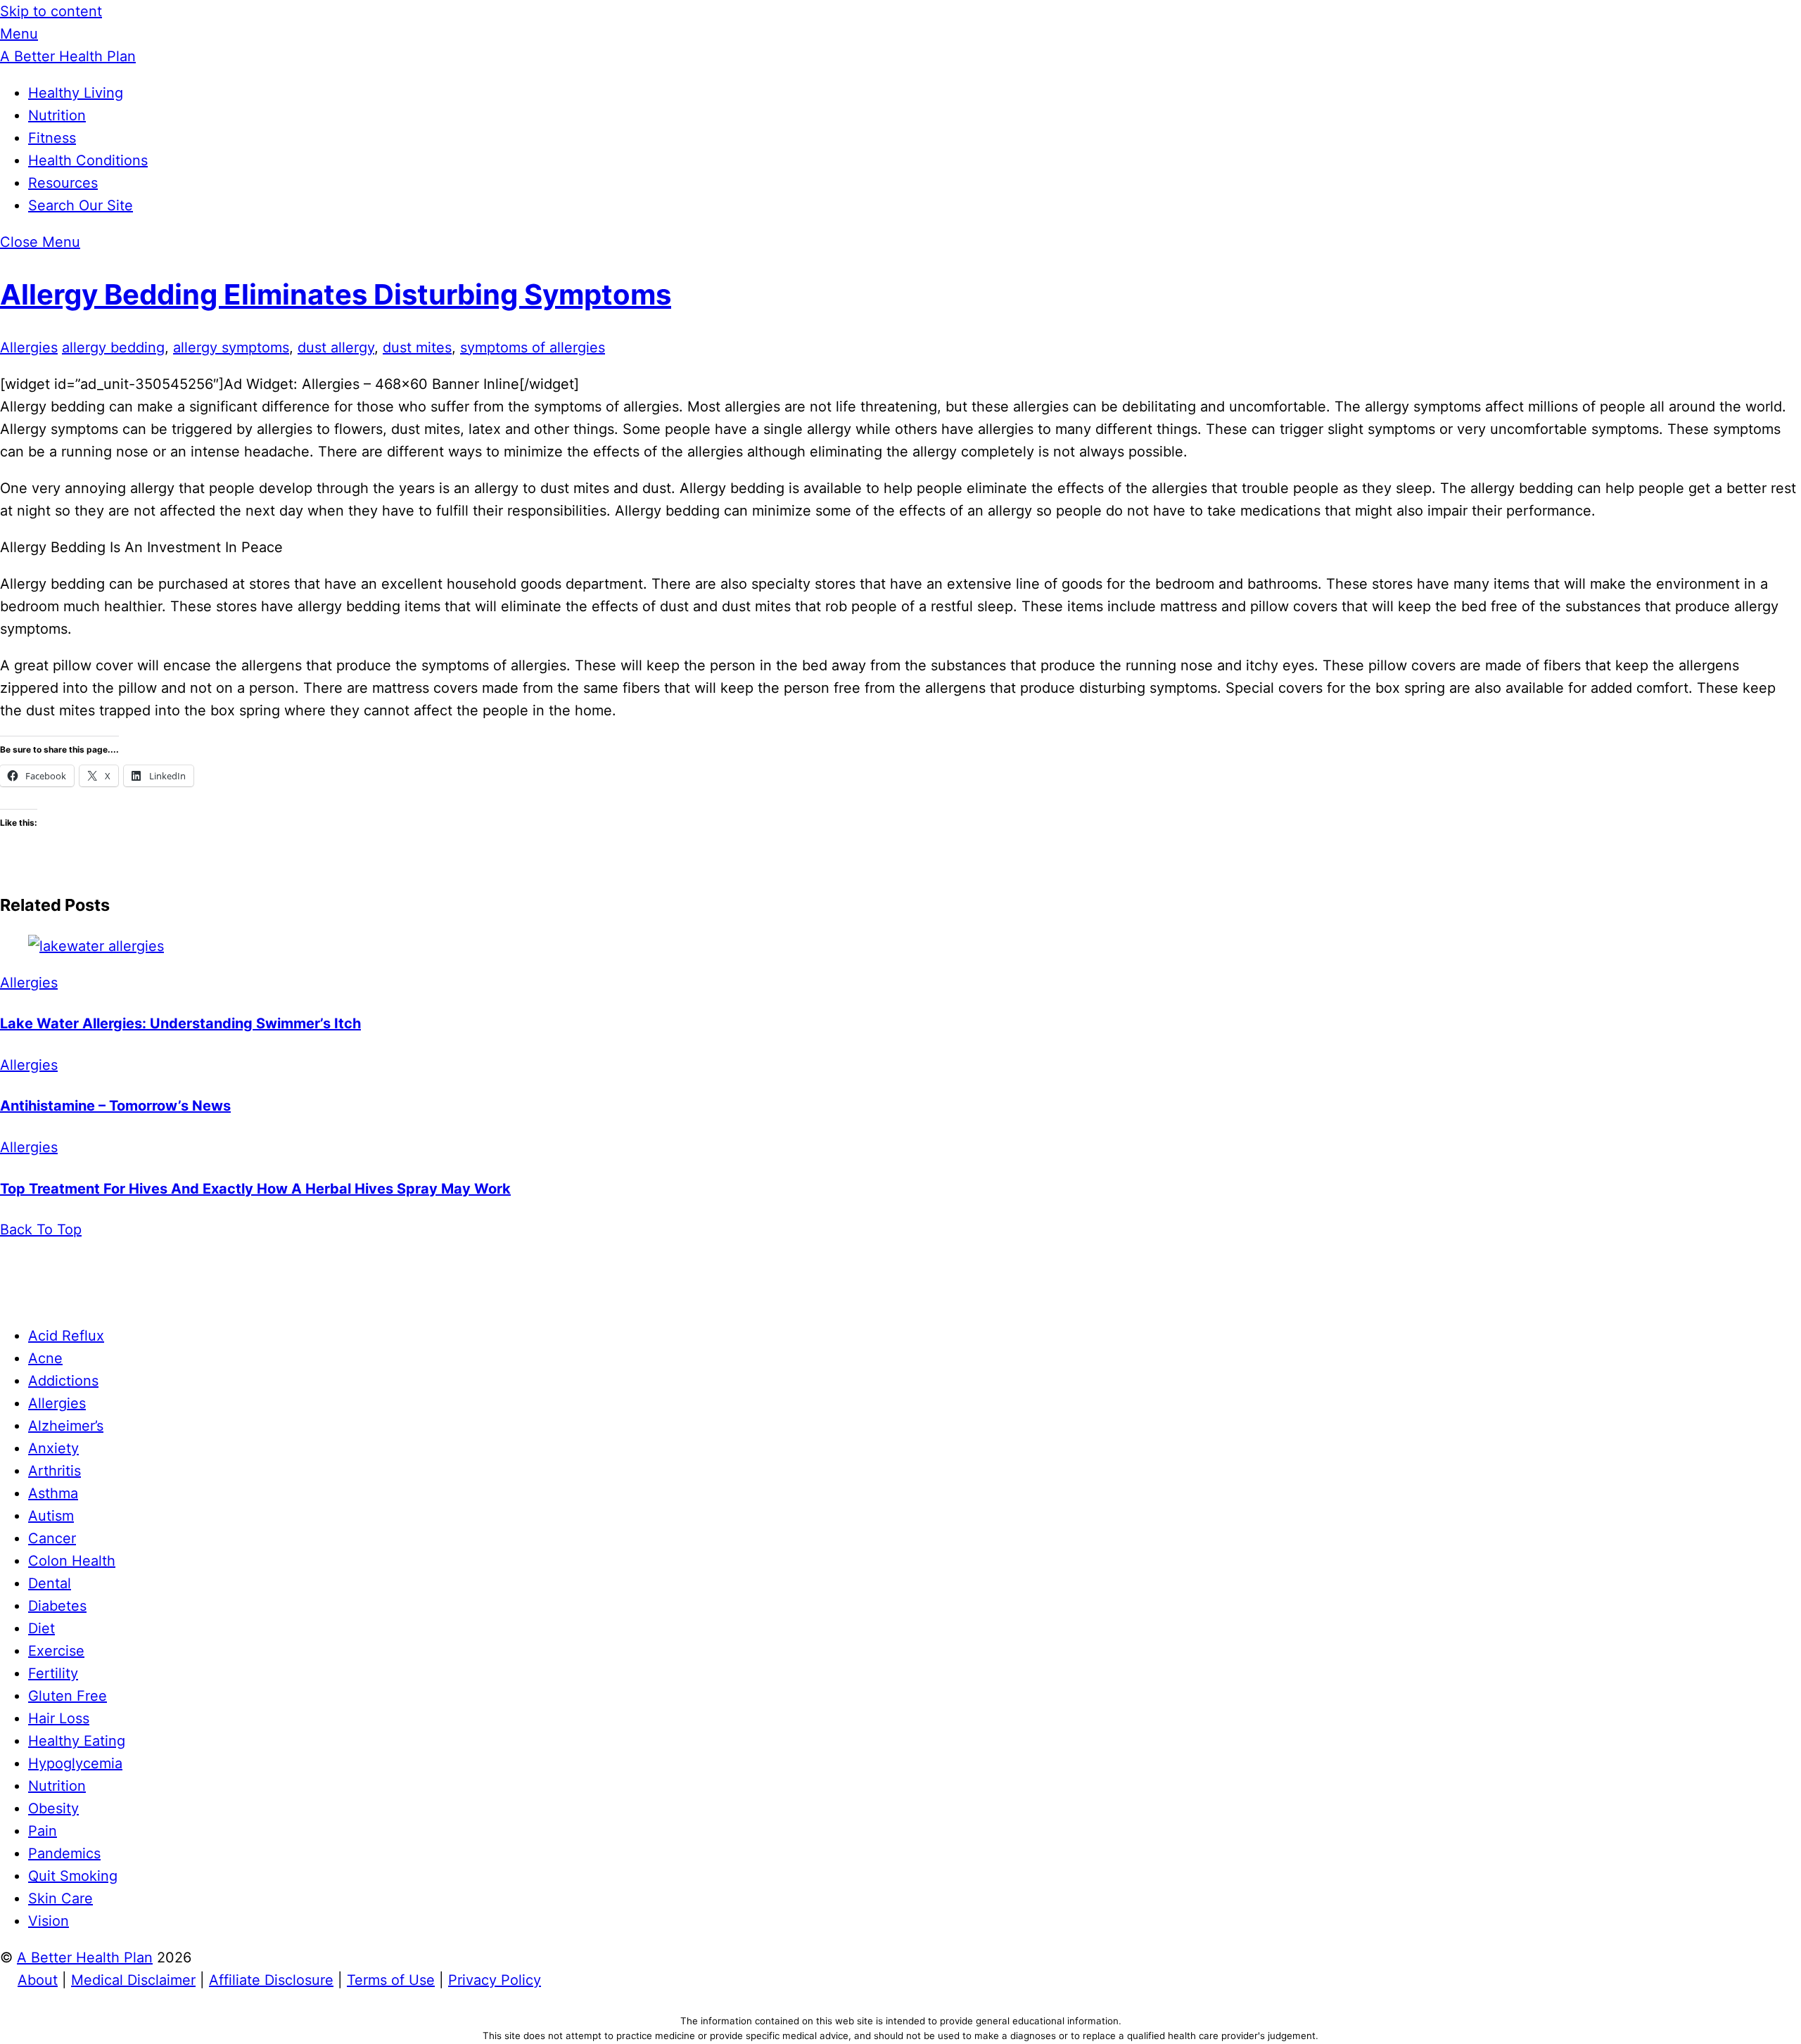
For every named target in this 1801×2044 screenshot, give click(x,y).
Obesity (53, 1808)
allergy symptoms (231, 347)
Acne (45, 1358)
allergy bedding (113, 347)
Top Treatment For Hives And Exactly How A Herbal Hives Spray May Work (255, 1189)
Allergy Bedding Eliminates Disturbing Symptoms (336, 294)
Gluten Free (68, 1696)
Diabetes (57, 1606)
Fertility (53, 1673)
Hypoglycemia (75, 1763)
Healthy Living (76, 93)
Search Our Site (81, 205)
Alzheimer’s (66, 1426)
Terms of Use (391, 1980)
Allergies (29, 347)
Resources (63, 183)
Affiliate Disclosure (271, 1980)
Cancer (52, 1538)
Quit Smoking (73, 1876)
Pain (43, 1831)
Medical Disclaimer (133, 1980)
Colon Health (72, 1561)
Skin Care (61, 1898)
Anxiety (53, 1448)
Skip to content (51, 11)
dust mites (417, 347)
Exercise (56, 1651)
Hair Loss (59, 1718)
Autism (51, 1516)
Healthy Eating (77, 1741)
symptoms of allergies (533, 347)
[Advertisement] (900, 1272)
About (38, 1980)
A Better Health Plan (85, 1957)
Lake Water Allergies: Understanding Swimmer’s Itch (180, 1023)
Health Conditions (88, 160)
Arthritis (55, 1471)
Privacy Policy (495, 1980)
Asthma (53, 1493)
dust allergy (336, 347)
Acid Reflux (66, 1336)
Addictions (63, 1381)
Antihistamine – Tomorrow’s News (115, 1106)
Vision (49, 1921)
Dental (50, 1583)
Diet (42, 1628)
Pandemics (64, 1853)
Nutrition (57, 115)
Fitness (52, 138)
